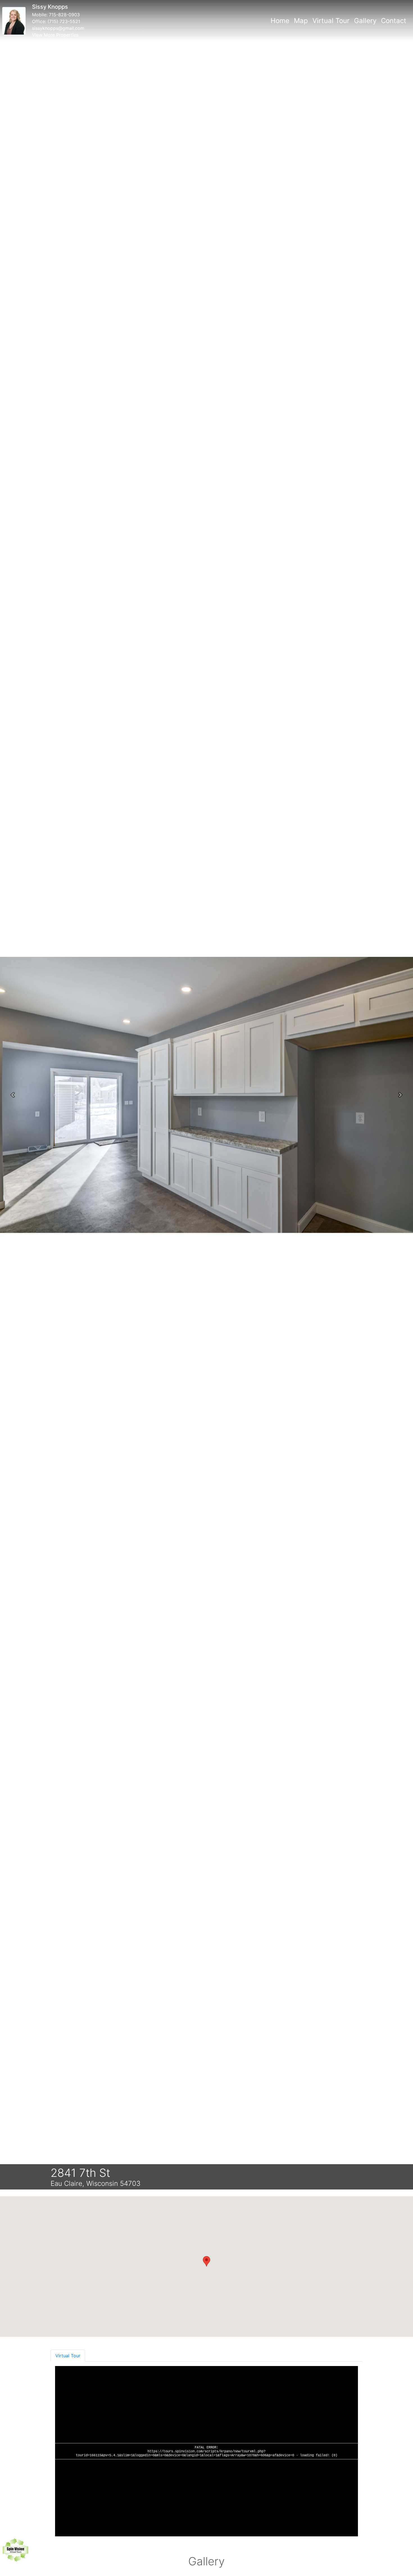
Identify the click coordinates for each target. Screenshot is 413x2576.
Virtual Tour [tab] (68, 2356)
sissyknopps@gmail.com (58, 28)
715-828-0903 (64, 15)
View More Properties (55, 35)
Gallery (365, 21)
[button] (13, 1095)
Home (280, 21)
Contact (394, 21)
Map (301, 21)
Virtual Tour (331, 21)
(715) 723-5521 (64, 21)
